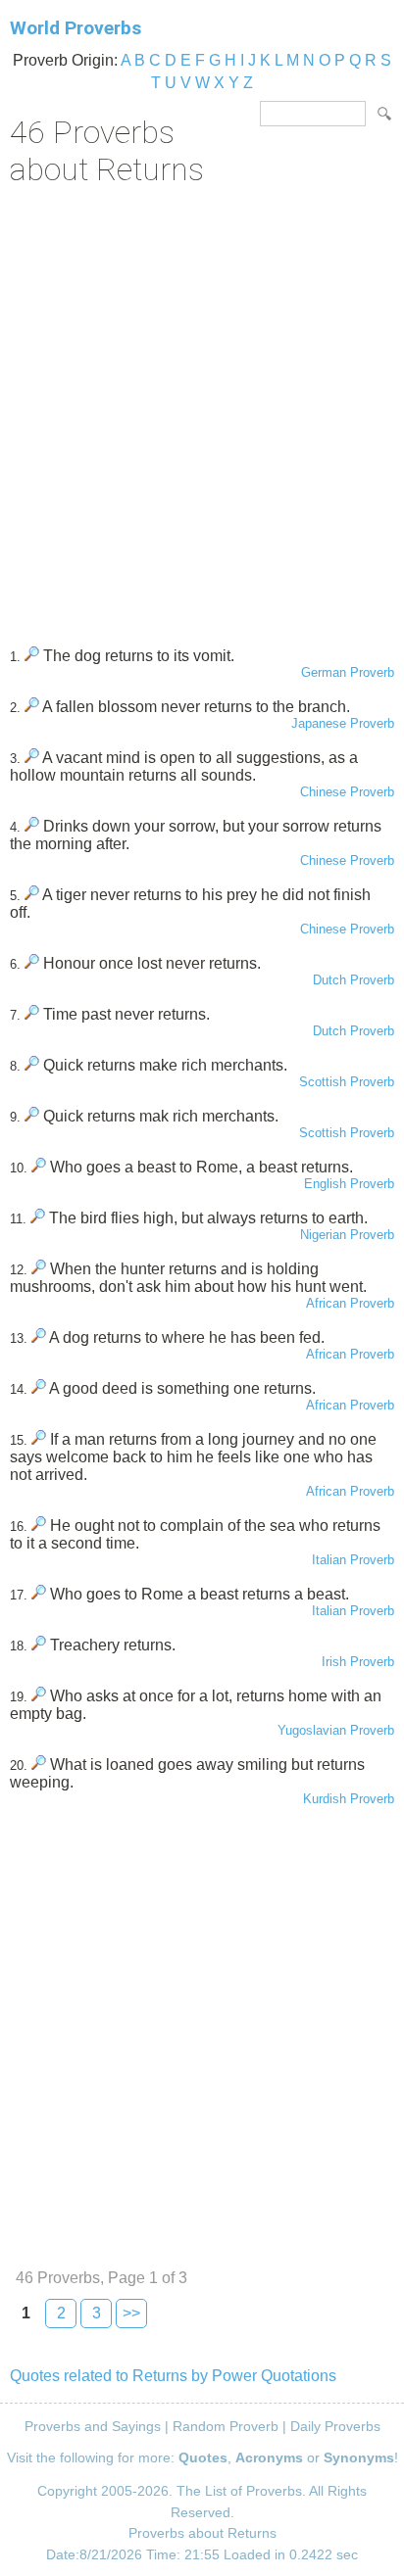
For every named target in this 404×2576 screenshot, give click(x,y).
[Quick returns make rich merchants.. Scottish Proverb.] (32, 1065)
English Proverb (349, 1184)
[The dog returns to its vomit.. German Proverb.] (32, 656)
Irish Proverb (358, 1662)
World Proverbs (76, 28)
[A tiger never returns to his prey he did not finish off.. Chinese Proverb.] (32, 895)
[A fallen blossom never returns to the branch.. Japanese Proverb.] (32, 707)
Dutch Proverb (353, 980)
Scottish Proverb (347, 1082)
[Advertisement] (202, 409)
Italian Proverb (353, 1560)
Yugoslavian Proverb (336, 1730)
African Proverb (350, 1303)
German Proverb (348, 672)
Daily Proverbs (335, 2426)
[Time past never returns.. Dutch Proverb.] (32, 1014)
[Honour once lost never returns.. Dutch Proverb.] (32, 963)
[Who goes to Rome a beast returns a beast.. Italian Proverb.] (39, 1594)
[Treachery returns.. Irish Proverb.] (39, 1645)
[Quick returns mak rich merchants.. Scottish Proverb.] (32, 1116)
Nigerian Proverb (347, 1235)
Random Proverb (226, 2426)
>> (131, 2313)
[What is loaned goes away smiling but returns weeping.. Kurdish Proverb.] (39, 1765)
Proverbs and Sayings (93, 2426)
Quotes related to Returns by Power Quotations (173, 2376)
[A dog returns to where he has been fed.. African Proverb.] (39, 1337)
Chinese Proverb (347, 792)
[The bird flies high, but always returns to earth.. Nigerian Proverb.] (38, 1218)
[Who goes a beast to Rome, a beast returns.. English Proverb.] (39, 1167)
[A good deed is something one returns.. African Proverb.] (39, 1388)
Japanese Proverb (343, 723)
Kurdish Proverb (349, 1799)
